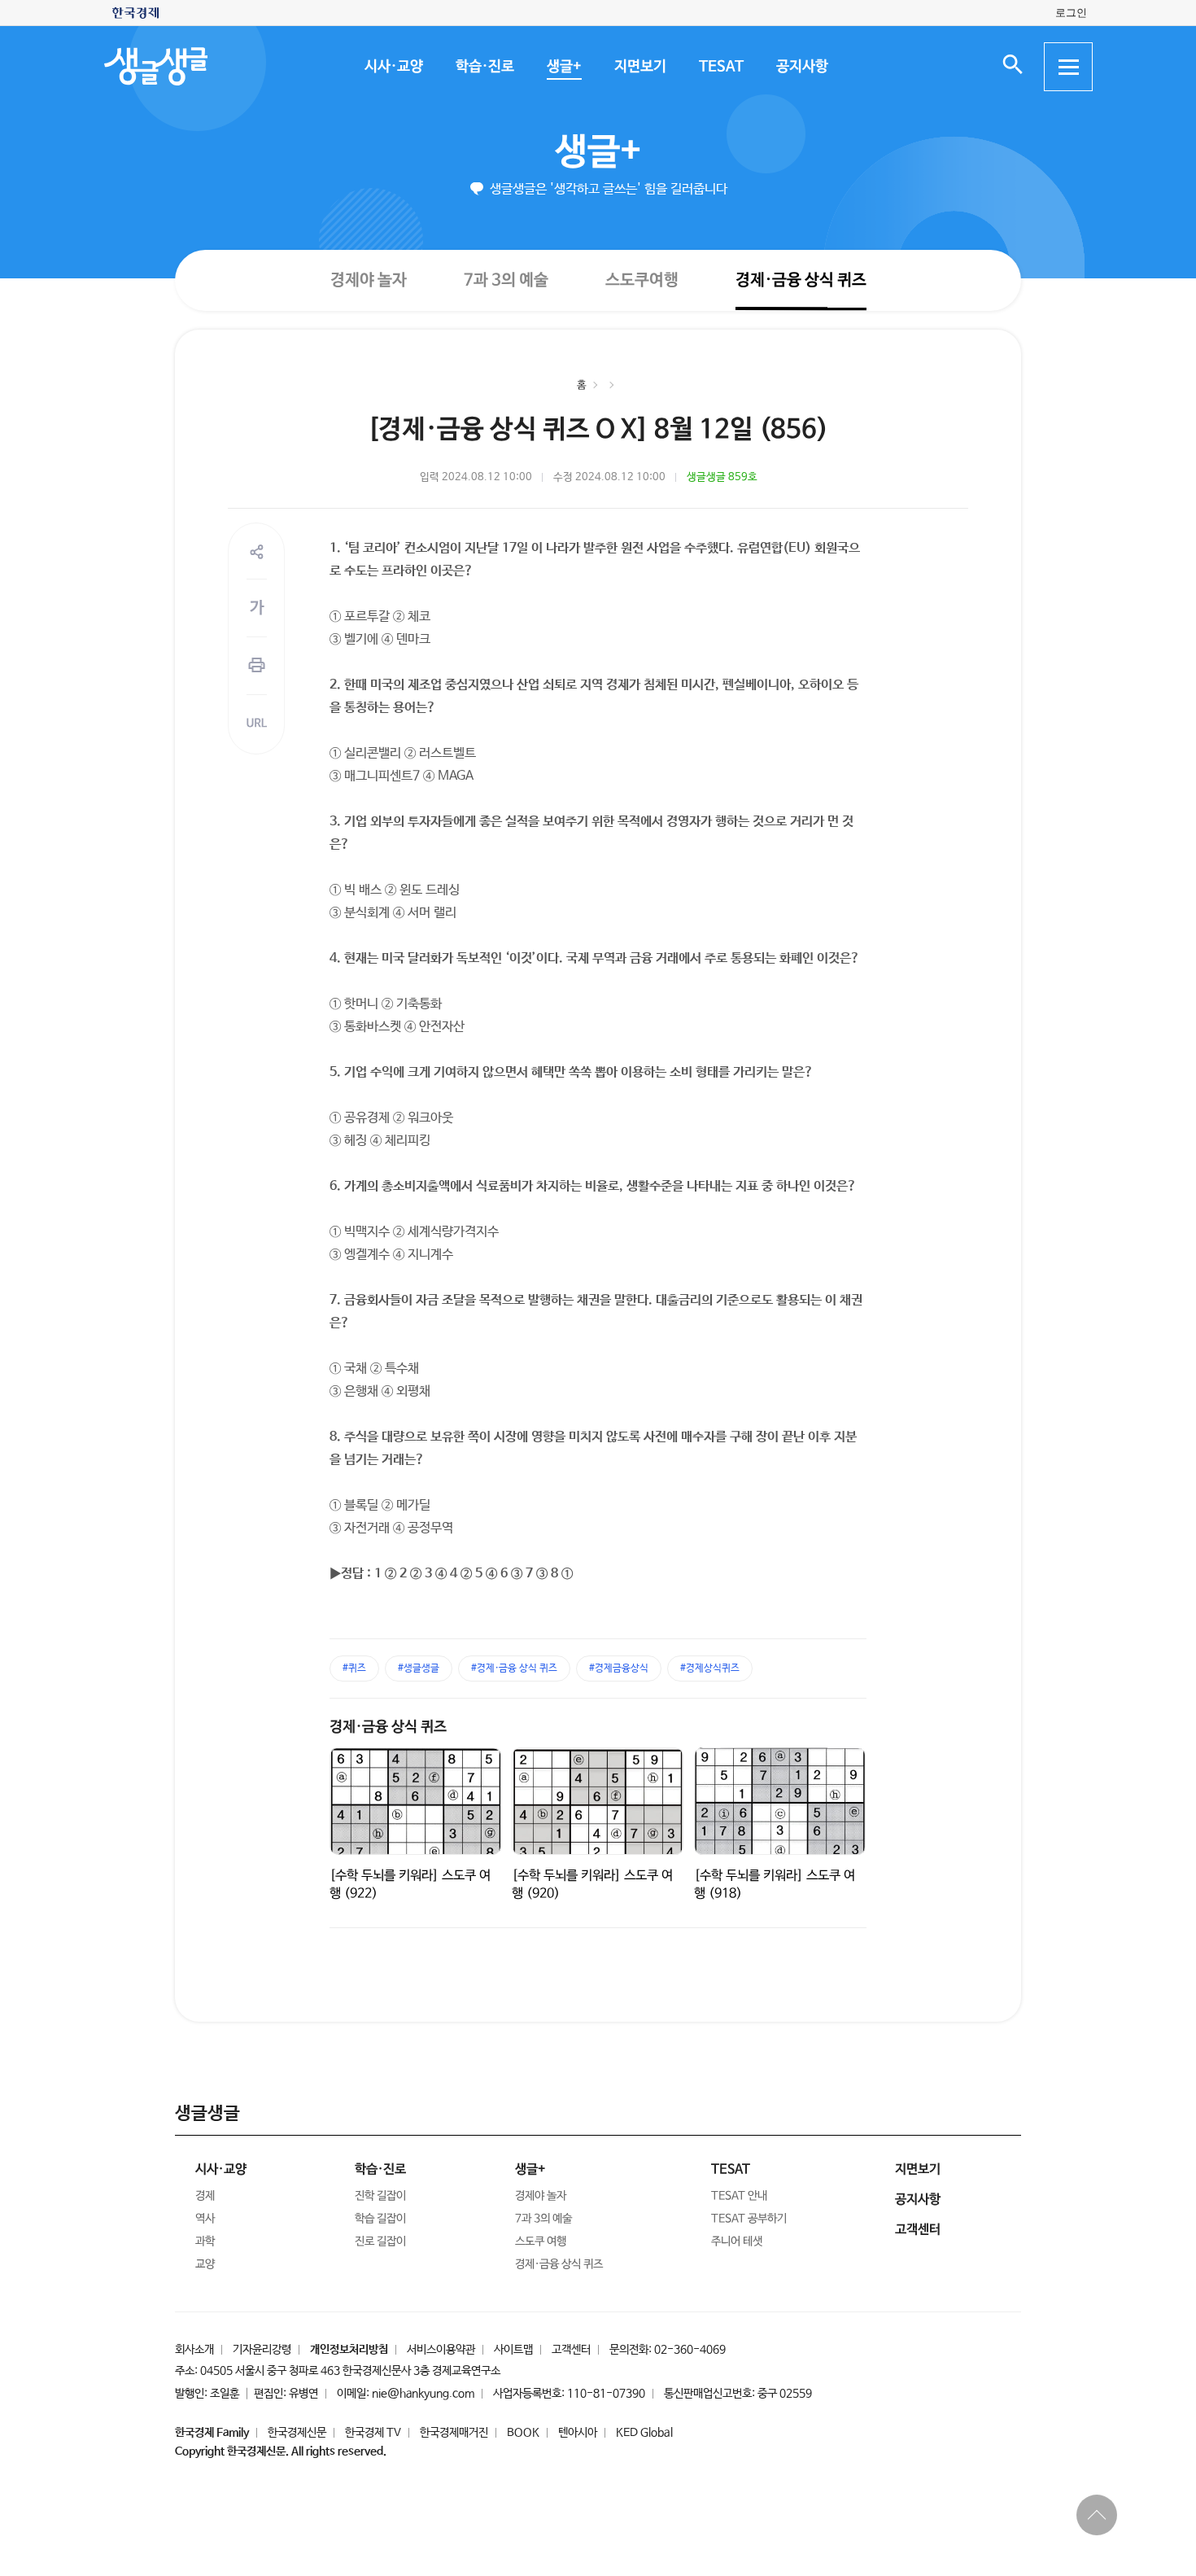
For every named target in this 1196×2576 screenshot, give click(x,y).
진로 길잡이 (380, 2241)
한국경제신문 (297, 2433)
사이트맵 (513, 2350)
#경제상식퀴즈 (710, 1668)
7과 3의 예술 (505, 280)
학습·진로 (484, 67)
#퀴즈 (354, 1668)
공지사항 (801, 67)
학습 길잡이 (380, 2219)
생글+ (563, 67)
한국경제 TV (373, 2433)
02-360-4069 (690, 2350)
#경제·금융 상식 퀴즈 (514, 1668)
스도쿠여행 (641, 280)
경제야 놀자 (368, 280)
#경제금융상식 (619, 1668)
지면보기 (639, 67)
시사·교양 (393, 67)
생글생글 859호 (722, 477)
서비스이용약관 (441, 2350)
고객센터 (571, 2350)
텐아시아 (578, 2433)
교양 (205, 2264)
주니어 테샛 (737, 2241)
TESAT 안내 (739, 2196)
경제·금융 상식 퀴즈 (800, 280)
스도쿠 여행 (541, 2241)
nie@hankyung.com (423, 2394)
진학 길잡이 (380, 2196)
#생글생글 (419, 1668)
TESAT (720, 67)
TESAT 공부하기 (749, 2219)
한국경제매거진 (454, 2433)
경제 (205, 2196)
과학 (205, 2241)
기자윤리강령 (262, 2350)
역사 (205, 2219)
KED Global (644, 2433)
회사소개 (194, 2350)
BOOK (523, 2433)
